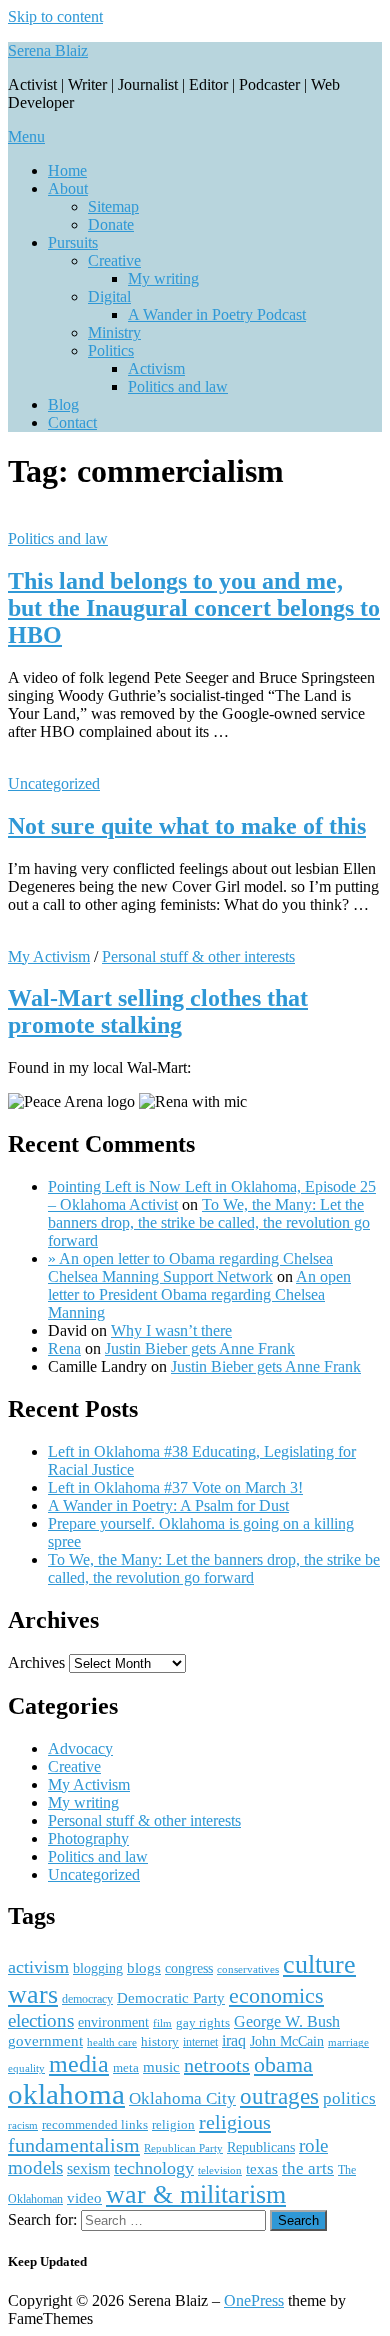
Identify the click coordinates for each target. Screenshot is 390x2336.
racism (23, 2125)
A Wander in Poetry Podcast (217, 314)
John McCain (287, 2041)
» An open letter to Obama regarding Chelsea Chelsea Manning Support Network (190, 1267)
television (220, 2170)
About (68, 188)
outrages (279, 2096)
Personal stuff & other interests (198, 956)
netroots (217, 2065)
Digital (109, 296)
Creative (114, 260)
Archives (36, 1662)
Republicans (261, 2147)
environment (113, 2022)
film (162, 2023)
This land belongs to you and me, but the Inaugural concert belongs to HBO (194, 608)
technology (154, 2168)
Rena (64, 1348)
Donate (111, 224)
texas (262, 2168)
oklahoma (66, 2094)
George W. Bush (287, 2021)
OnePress (254, 2300)
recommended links (95, 2124)
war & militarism (196, 2194)
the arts (308, 2168)
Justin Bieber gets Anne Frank (200, 1348)
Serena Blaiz (48, 50)
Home (67, 170)
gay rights (203, 2022)
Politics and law (178, 386)
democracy (87, 1999)
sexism (88, 2168)
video (84, 2198)
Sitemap (113, 206)
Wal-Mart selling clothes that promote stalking (158, 1011)
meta (126, 2067)
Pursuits (73, 242)
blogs (144, 1968)
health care (112, 2042)
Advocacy (80, 1748)
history (160, 2041)
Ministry (114, 332)
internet (200, 2042)
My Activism (49, 956)
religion (173, 2124)
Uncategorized (54, 783)
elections (41, 2020)
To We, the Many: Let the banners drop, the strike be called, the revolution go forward (209, 1222)
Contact (72, 422)
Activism (156, 368)
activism (38, 1967)
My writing (163, 278)
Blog (63, 404)
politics (349, 2098)
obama (283, 2064)
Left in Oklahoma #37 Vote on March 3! (175, 1487)
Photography (88, 1838)
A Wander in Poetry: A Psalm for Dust (168, 1505)
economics (276, 1996)
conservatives (248, 1969)
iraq (234, 2041)
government (45, 2041)
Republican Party (183, 2148)
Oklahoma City (182, 2098)
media (79, 2064)
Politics (111, 350)
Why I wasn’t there (171, 1330)
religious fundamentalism (139, 2133)
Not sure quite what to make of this (187, 826)
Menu (26, 136)
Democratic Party (171, 1997)
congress (189, 1968)
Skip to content (55, 16)
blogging (98, 1968)
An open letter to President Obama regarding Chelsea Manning (199, 1294)
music (161, 2067)
